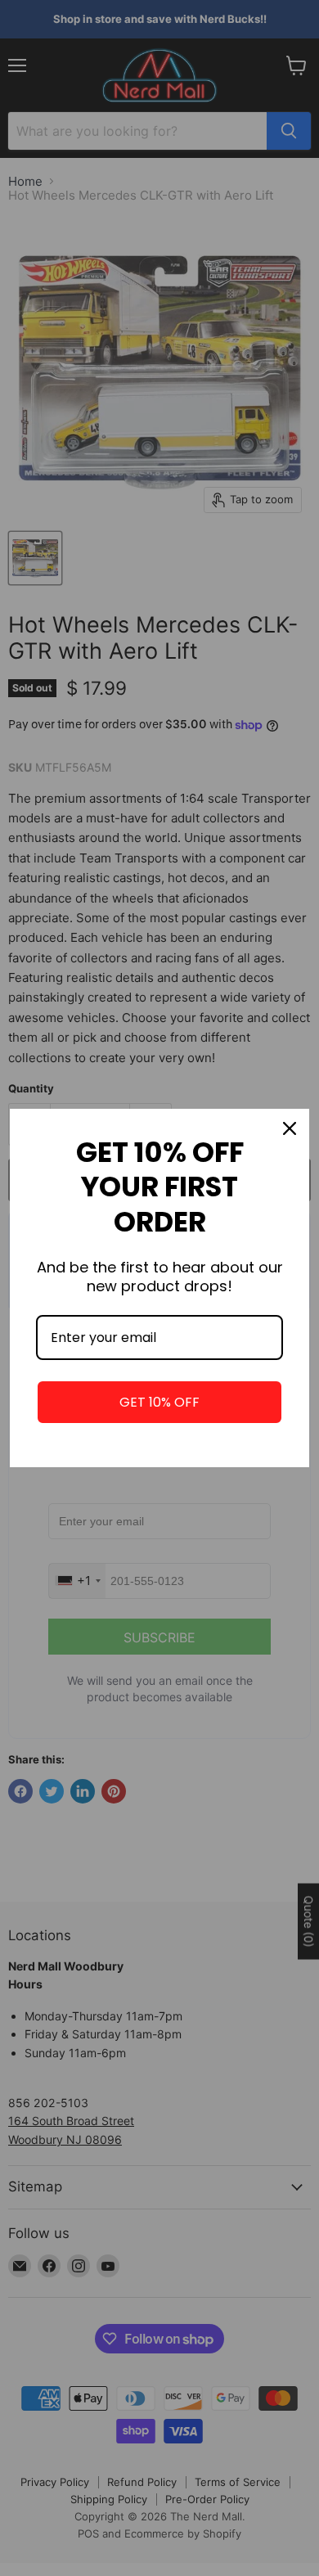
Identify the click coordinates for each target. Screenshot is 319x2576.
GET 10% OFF (159, 1402)
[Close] (290, 1128)
